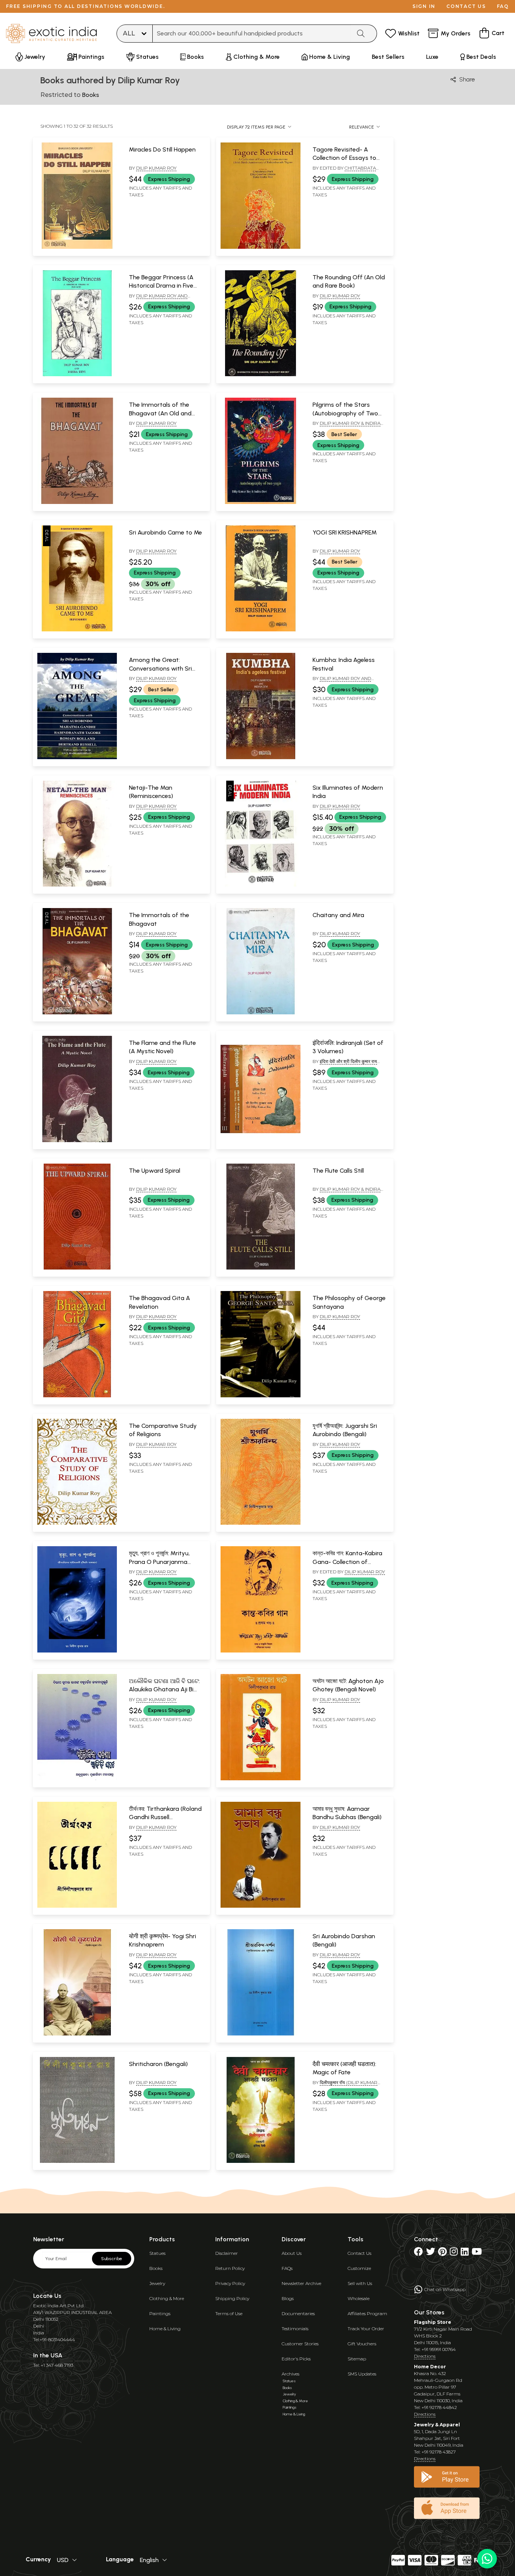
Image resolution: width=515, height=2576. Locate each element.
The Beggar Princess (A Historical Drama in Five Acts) (161, 286)
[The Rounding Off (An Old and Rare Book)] (260, 375)
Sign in (424, 6)
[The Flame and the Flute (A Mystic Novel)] (77, 1141)
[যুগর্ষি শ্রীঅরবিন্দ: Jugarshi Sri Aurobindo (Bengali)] (260, 1523)
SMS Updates (362, 2374)
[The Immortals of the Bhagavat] (77, 1013)
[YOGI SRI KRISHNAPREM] (260, 630)
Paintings (160, 2313)
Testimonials (295, 2329)
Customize (359, 2268)
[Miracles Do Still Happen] (77, 247)
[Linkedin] (465, 2253)
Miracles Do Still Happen (162, 149)
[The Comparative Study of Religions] (77, 1523)
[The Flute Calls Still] (260, 1268)
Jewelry (157, 2283)
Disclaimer (227, 2253)
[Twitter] (431, 2253)
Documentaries (298, 2313)
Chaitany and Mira (338, 915)
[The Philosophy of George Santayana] (260, 1396)
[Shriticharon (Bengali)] (77, 2161)
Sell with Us (360, 2283)
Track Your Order (366, 2329)
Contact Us (359, 2253)
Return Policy (230, 2268)
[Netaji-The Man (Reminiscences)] (77, 885)
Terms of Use (229, 2313)
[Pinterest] (442, 2253)
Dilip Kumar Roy (156, 168)
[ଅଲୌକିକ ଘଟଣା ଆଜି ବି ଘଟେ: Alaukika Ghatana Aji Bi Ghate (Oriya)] (77, 1779)
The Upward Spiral (155, 1171)
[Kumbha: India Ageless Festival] (260, 758)
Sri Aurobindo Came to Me (166, 532)
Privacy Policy (230, 2283)
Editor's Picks (296, 2359)
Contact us (466, 6)
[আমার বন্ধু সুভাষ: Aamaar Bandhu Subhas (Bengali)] (260, 1906)
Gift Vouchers (362, 2344)
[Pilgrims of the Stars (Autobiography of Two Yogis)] (260, 502)
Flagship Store (433, 2322)
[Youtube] (477, 2253)
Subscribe (112, 2259)
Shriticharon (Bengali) (158, 2064)
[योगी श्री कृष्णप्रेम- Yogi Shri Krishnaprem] (77, 2034)
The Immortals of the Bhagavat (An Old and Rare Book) (160, 413)
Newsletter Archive (301, 2283)
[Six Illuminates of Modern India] (260, 885)
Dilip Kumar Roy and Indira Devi (158, 299)
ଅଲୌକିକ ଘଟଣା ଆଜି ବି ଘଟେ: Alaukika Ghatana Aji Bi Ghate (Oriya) (164, 1689)
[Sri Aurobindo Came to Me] (77, 630)
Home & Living (165, 2329)
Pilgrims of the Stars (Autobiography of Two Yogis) (345, 413)
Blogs (288, 2298)
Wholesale (359, 2298)
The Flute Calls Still (338, 1171)
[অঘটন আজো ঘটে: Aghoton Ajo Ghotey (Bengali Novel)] (260, 1779)
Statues (157, 2253)
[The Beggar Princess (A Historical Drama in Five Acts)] (77, 375)
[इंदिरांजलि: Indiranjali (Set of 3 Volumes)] (260, 1141)
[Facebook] (418, 2253)
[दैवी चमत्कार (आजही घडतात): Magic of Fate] (260, 2161)
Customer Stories (300, 2344)
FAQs (287, 2268)
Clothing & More (167, 2298)
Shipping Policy (232, 2298)
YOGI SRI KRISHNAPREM (345, 532)
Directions (425, 2356)
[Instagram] (454, 2253)
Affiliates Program (367, 2313)
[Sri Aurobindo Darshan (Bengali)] (260, 2034)
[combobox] (252, 34)
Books (156, 2268)
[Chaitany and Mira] (260, 1013)
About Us (292, 2253)
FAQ (503, 6)
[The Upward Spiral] (77, 1268)
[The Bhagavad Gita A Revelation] (77, 1396)
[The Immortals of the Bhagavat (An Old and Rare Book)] (77, 502)
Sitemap (357, 2359)
